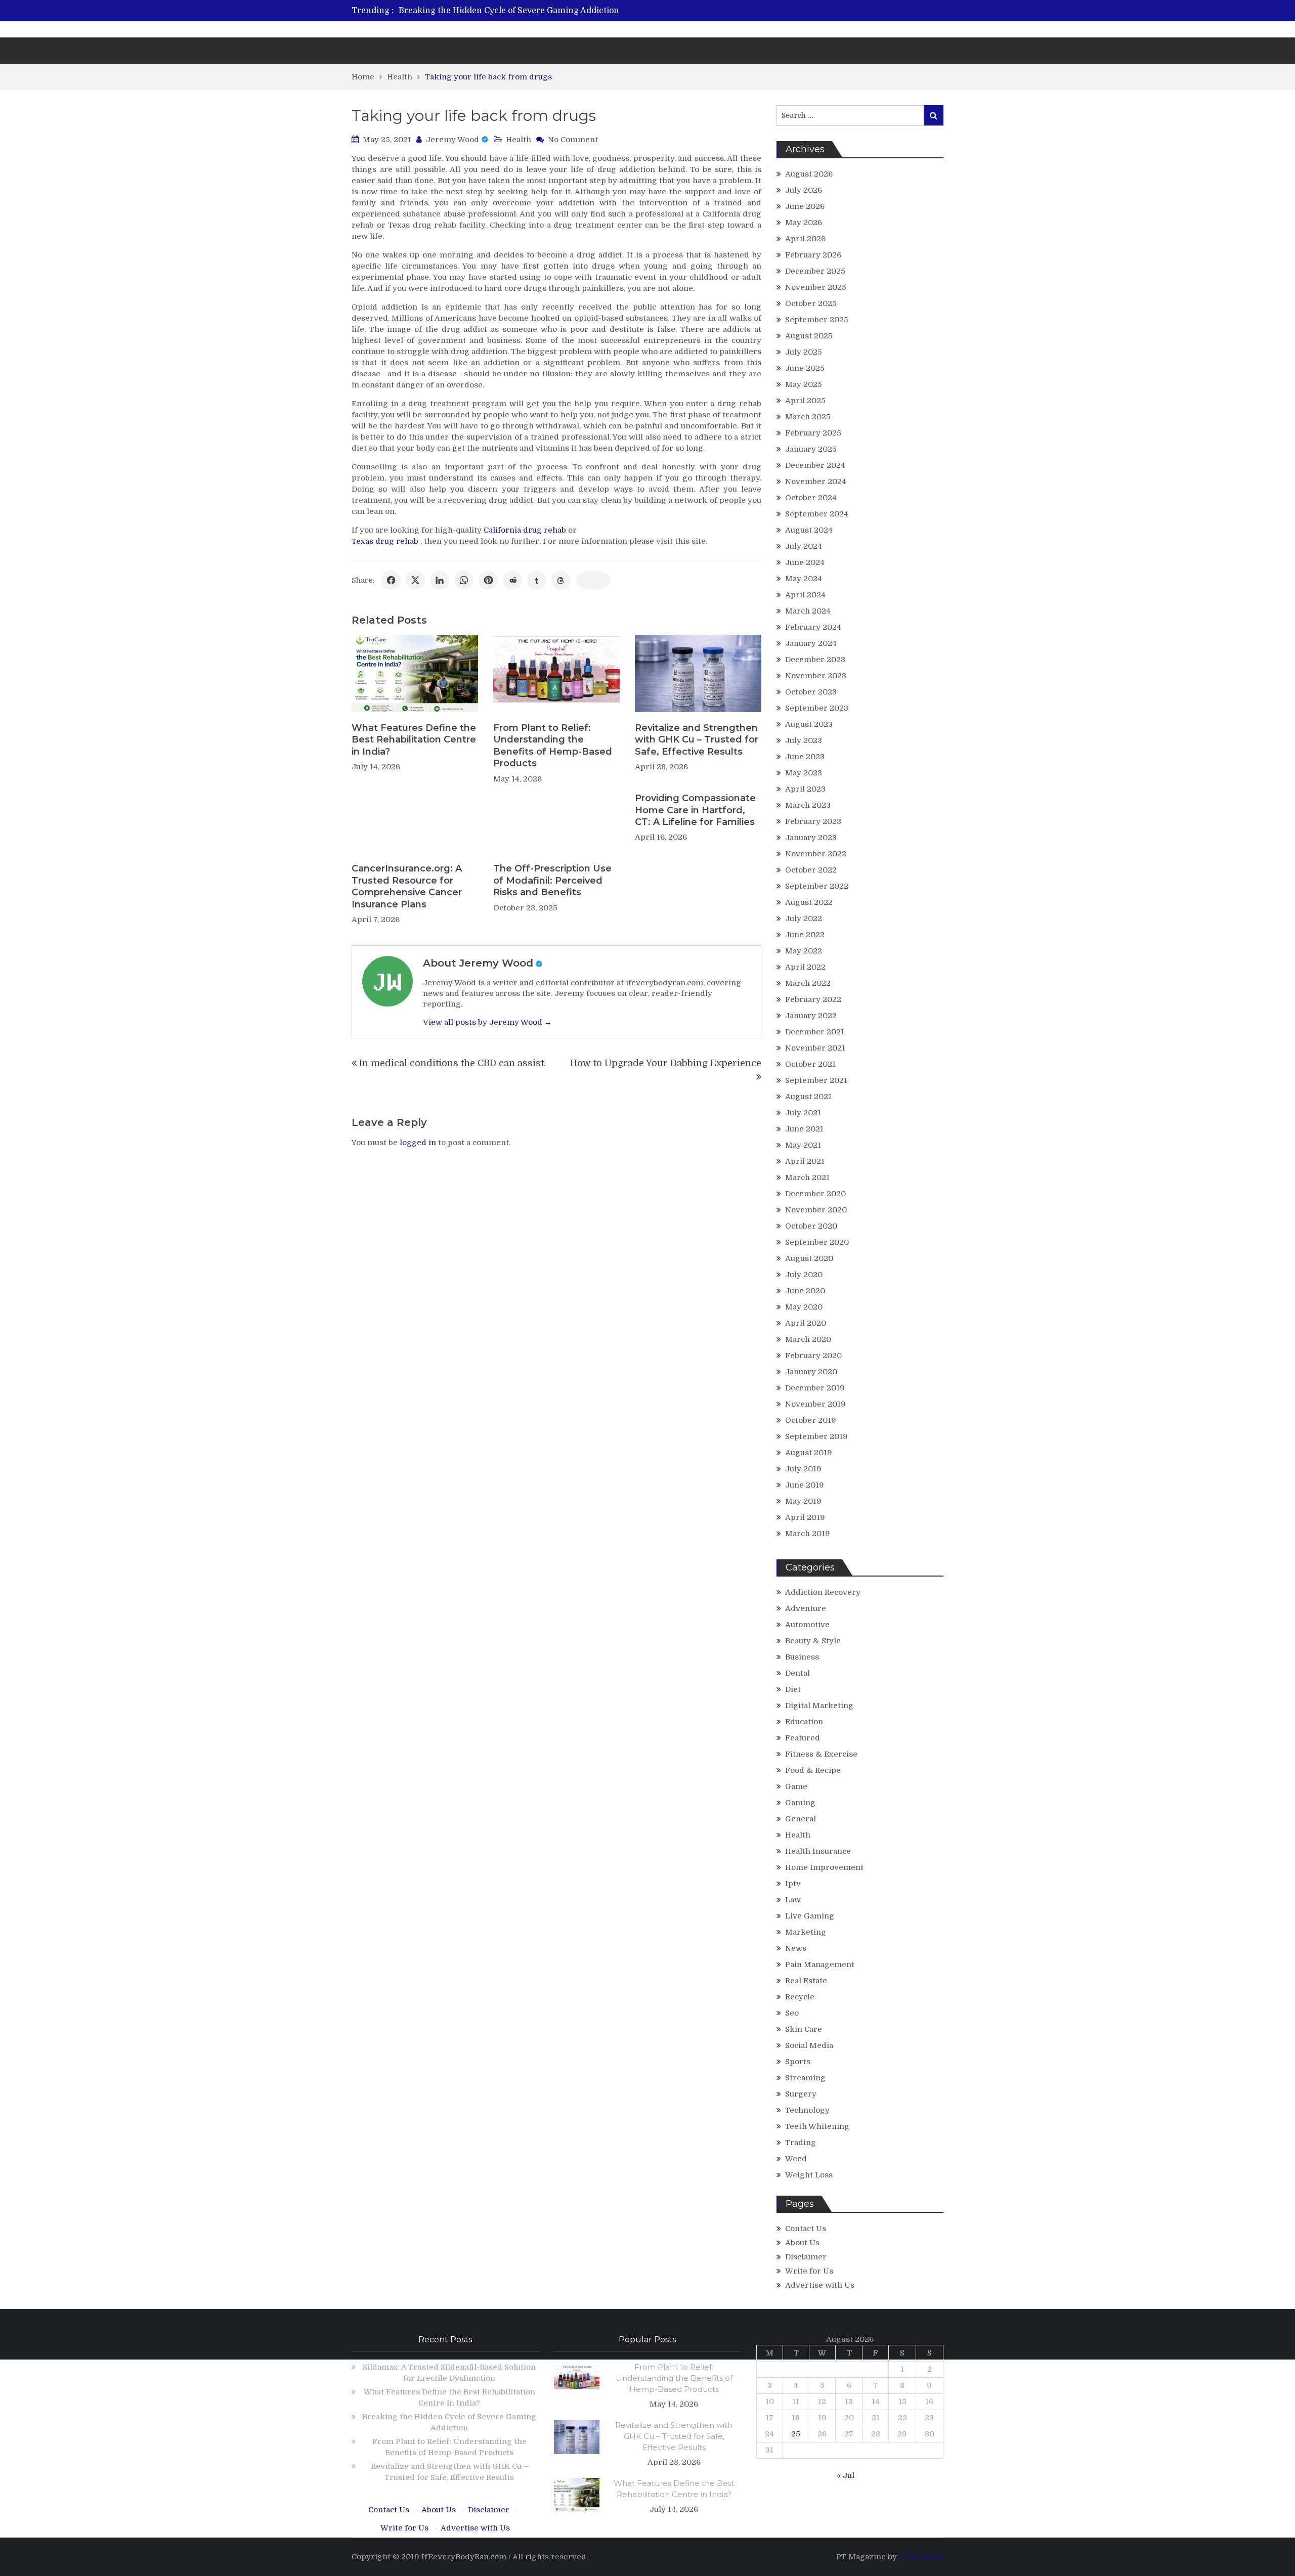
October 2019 (811, 1420)
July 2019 (803, 1469)
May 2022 (804, 951)
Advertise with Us (820, 2285)
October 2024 (811, 498)
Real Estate (806, 1981)
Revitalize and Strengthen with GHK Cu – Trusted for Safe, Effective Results (697, 740)
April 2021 (805, 1161)
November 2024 (816, 482)
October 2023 (811, 692)
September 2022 (817, 886)
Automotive (807, 1625)
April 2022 (805, 967)
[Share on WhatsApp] (464, 580)
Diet (793, 1689)
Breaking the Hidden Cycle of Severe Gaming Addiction (509, 11)
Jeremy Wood (452, 140)
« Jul (846, 2475)
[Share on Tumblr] (537, 580)
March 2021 (807, 1177)
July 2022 (804, 919)
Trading (801, 2143)
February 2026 (813, 255)
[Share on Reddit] (512, 580)
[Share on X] (415, 580)
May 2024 (804, 579)
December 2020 (815, 1194)
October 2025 (811, 303)
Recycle (800, 1997)
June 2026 (805, 206)
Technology (807, 2110)
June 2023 (805, 757)
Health (519, 140)
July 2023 (804, 740)
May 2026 (804, 223)
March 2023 (808, 805)
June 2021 (804, 1129)
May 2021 (803, 1145)
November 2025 (816, 287)
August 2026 (809, 174)
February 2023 (813, 821)
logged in (418, 1143)
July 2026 (804, 190)
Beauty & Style (813, 1641)
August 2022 (809, 902)
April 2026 (805, 239)
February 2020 (813, 1356)
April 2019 (805, 1517)
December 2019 (815, 1388)
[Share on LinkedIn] (440, 580)
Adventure (806, 1608)
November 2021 (815, 1048)
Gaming (800, 1803)
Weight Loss (809, 2175)
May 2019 (803, 1501)
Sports (798, 2062)
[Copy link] (593, 580)
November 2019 (815, 1404)
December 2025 (815, 271)
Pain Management (820, 1964)
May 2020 (804, 1307)
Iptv (793, 1884)
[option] (553, 11)
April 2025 (805, 401)
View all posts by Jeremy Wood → (487, 1022)
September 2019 (816, 1436)
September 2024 (817, 514)
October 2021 (810, 1064)
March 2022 (808, 983)
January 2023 (811, 838)
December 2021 (815, 1032)
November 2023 (816, 676)
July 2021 (803, 1113)
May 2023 (804, 773)
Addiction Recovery (823, 1592)
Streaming (805, 2078)
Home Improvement (824, 1867)
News (796, 1948)
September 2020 (817, 1242)
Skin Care (804, 2029)
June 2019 (805, 1485)
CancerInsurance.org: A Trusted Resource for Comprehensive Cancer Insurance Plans (407, 886)
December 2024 (815, 465)
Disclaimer (806, 2257)
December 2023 (815, 660)
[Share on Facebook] (391, 580)
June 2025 (805, 368)
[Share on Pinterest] (488, 580)
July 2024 (804, 546)
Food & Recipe (813, 1770)
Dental (797, 1673)
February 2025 (813, 433)
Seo (792, 2013)
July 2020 (804, 1275)
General (801, 1819)
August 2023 (809, 724)
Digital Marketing (819, 1706)
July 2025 (804, 352)
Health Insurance (818, 1851)
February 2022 (813, 999)
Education (804, 1722)
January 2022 (811, 1016)
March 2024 (808, 611)
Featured (803, 1738)
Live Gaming (810, 1916)
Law (793, 1900)
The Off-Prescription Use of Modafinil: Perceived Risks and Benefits (552, 880)
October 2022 (811, 870)
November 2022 (816, 854)
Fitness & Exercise (821, 1754)
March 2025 (808, 417)
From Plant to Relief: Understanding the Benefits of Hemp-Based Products (553, 746)
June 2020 (805, 1291)
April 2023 (805, 789)
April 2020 (806, 1323)
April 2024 (805, 595)
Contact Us (806, 2229)
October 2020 (811, 1226)
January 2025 (811, 449)
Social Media (809, 2045)
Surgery (801, 2094)
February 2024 (813, 627)
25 (796, 2434)
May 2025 (804, 384)
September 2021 (816, 1080)
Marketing (806, 1932)
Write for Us (809, 2271)
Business (802, 1657)
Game (796, 1786)
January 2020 (811, 1372)
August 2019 (809, 1453)
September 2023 (817, 708)
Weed (796, 2159)
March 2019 (808, 1534)
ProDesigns (921, 2557)
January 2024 (811, 643)
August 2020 (809, 1258)
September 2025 (817, 320)
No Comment (573, 140)
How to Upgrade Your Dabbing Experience (666, 1063)
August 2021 (808, 1097)
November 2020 (816, 1210)
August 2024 (809, 530)
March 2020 (808, 1339)
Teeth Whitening (817, 2126)
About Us (802, 2243)
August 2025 (809, 336)
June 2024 (805, 562)
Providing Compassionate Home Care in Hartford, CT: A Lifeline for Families (695, 810)
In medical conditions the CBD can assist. (452, 1063)
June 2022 (805, 935)
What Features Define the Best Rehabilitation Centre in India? (414, 740)
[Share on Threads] (561, 580)
